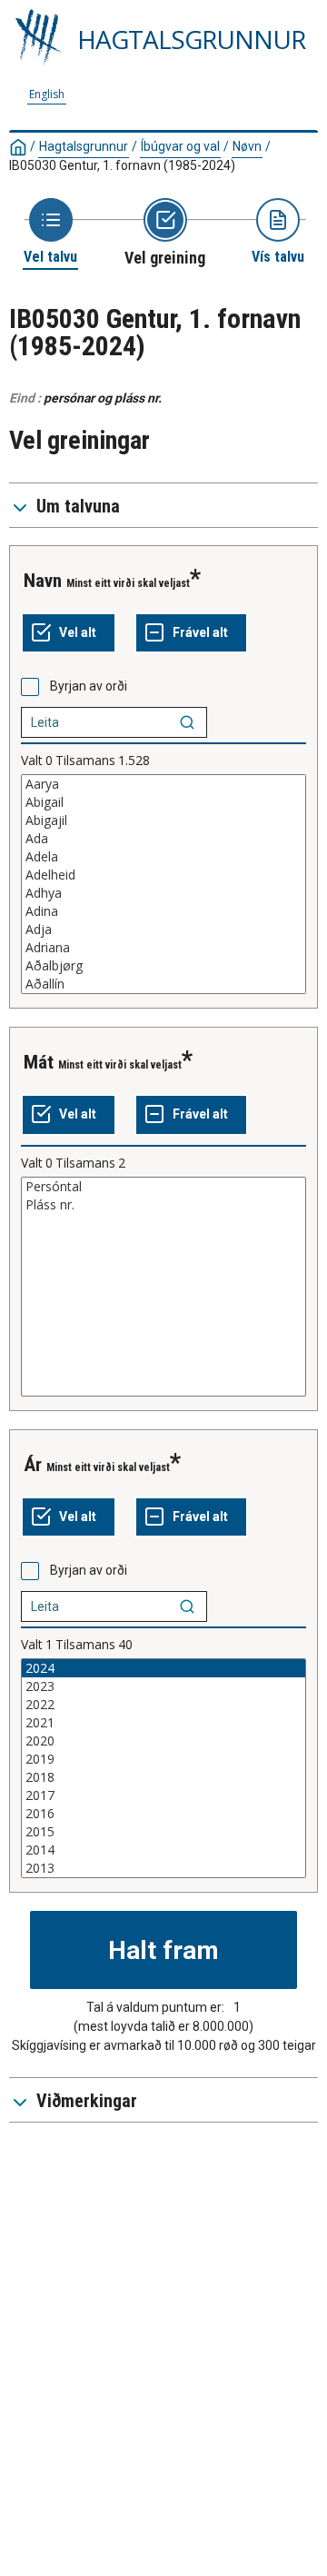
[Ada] (163, 839)
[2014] (163, 1850)
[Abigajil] (163, 821)
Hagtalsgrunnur (84, 146)
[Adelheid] (163, 875)
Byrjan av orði (89, 686)
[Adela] (163, 857)
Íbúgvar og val (180, 146)
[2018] (163, 1777)
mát (39, 1062)
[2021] (163, 1723)
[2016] (163, 1814)
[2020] (163, 1741)
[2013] (163, 1868)
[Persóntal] (163, 1187)
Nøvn (247, 146)
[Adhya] (163, 893)
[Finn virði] (187, 722)
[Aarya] (163, 784)
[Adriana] (163, 948)
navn (43, 581)
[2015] (163, 1832)
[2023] (163, 1686)
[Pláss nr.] (163, 1205)
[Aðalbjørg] (163, 966)
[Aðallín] (163, 984)
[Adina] (163, 911)
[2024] (163, 1668)
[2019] (163, 1759)
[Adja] (163, 930)
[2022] (163, 1705)
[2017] (163, 1795)
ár (33, 1465)
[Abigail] (163, 802)
